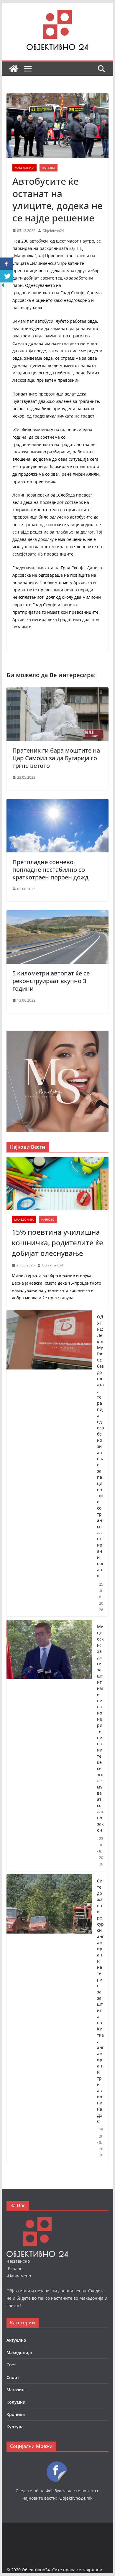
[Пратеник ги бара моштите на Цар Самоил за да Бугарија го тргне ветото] (57, 691)
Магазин (15, 2390)
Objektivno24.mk (76, 2498)
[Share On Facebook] (7, 264)
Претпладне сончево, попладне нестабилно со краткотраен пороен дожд (50, 870)
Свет (11, 2365)
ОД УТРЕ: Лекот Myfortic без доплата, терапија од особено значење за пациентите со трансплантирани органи (100, 1446)
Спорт (13, 2377)
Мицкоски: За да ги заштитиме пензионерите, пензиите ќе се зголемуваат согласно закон (100, 1728)
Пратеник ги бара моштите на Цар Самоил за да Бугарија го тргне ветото (56, 758)
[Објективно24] (14, 69)
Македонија (24, 168)
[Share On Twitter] (7, 276)
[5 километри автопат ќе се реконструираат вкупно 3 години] (57, 914)
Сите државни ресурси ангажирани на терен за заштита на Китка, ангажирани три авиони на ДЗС (100, 2001)
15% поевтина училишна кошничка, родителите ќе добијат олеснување (57, 1242)
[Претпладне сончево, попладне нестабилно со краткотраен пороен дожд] (57, 803)
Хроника (16, 2414)
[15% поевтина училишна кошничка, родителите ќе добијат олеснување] (57, 1184)
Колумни (16, 2402)
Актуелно (16, 2340)
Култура (15, 2427)
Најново (49, 168)
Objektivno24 (53, 231)
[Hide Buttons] (3, 286)
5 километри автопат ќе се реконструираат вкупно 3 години (51, 981)
